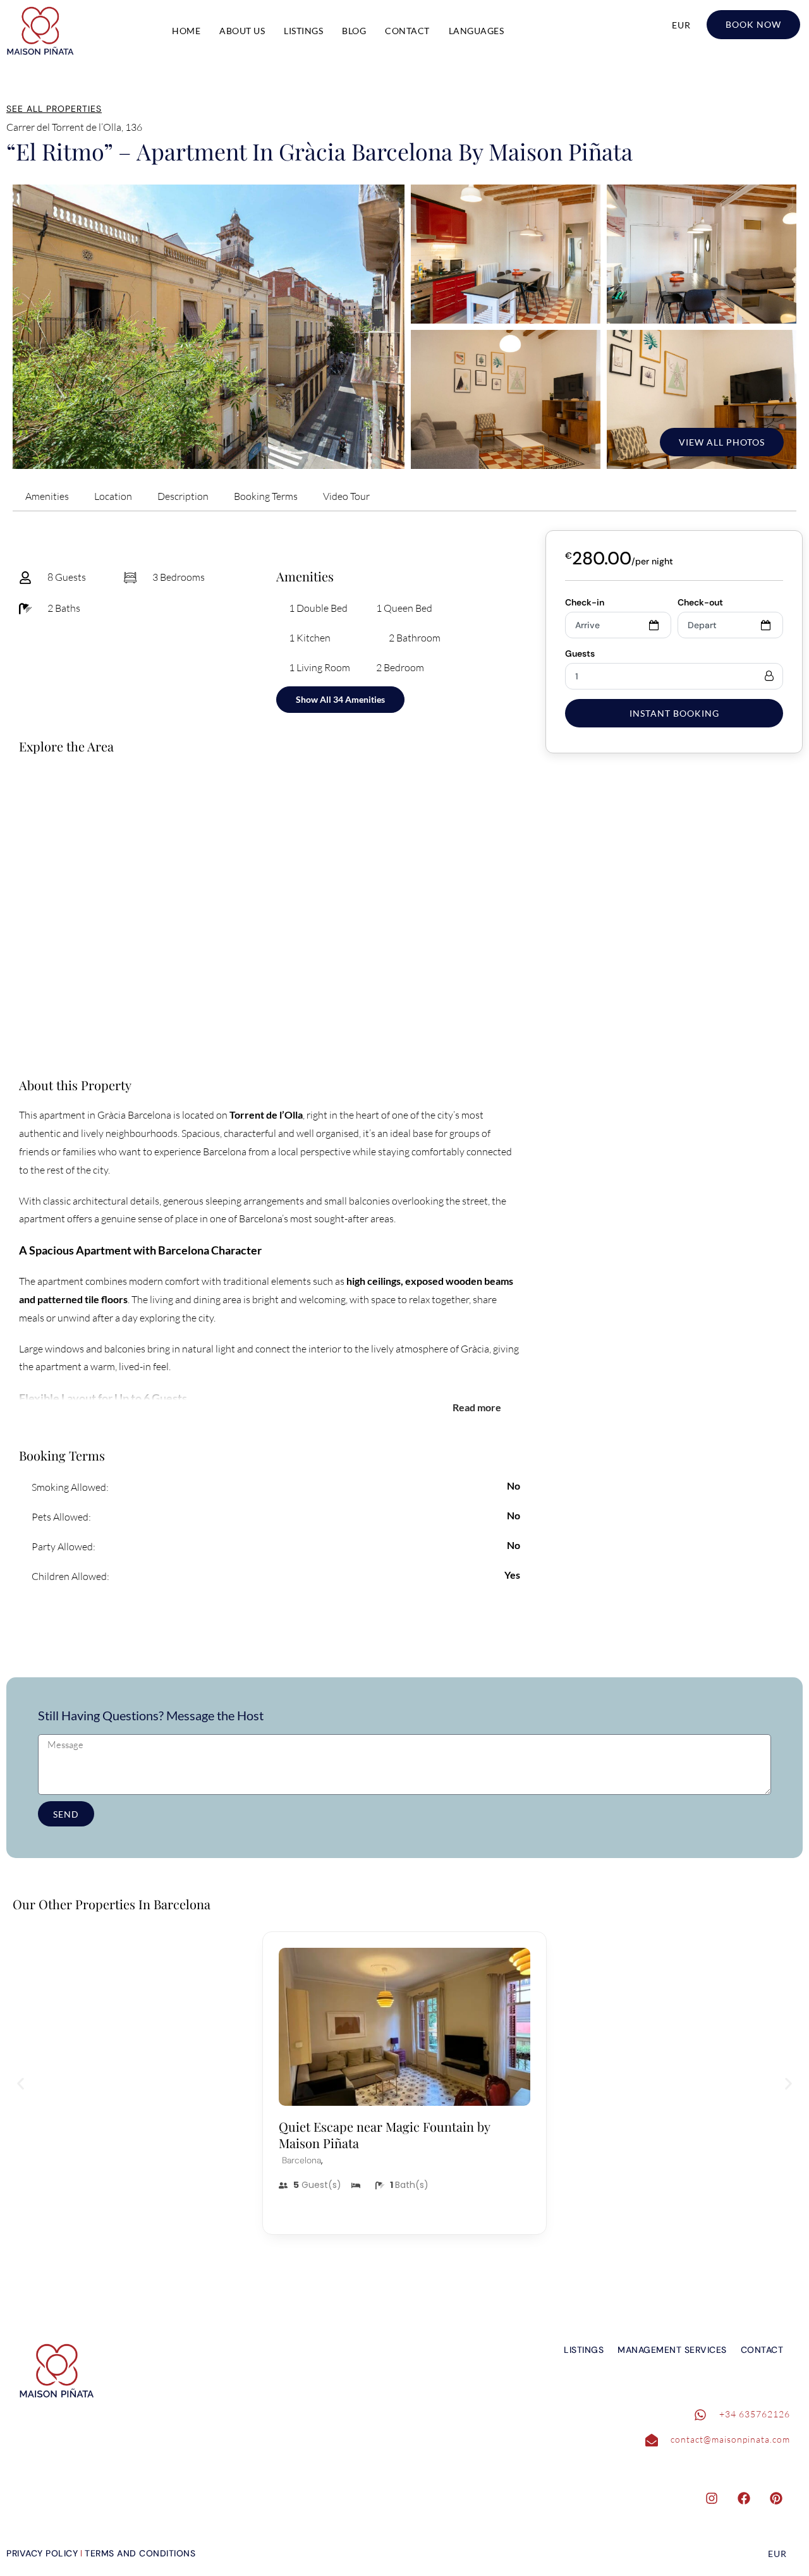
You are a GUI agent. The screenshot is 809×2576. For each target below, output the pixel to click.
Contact (407, 31)
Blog (354, 31)
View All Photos (722, 442)
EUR (681, 25)
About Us (242, 31)
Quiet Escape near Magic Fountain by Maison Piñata (384, 2135)
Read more (477, 1407)
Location (113, 496)
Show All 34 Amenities (340, 699)
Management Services (672, 2350)
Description (183, 496)
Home (186, 31)
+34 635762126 (755, 2414)
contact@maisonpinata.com (730, 2439)
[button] (21, 2083)
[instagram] (718, 2498)
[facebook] (750, 2498)
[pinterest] (782, 2498)
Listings (303, 31)
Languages (477, 31)
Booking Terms (266, 496)
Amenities (47, 496)
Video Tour (346, 496)
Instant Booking (674, 713)
